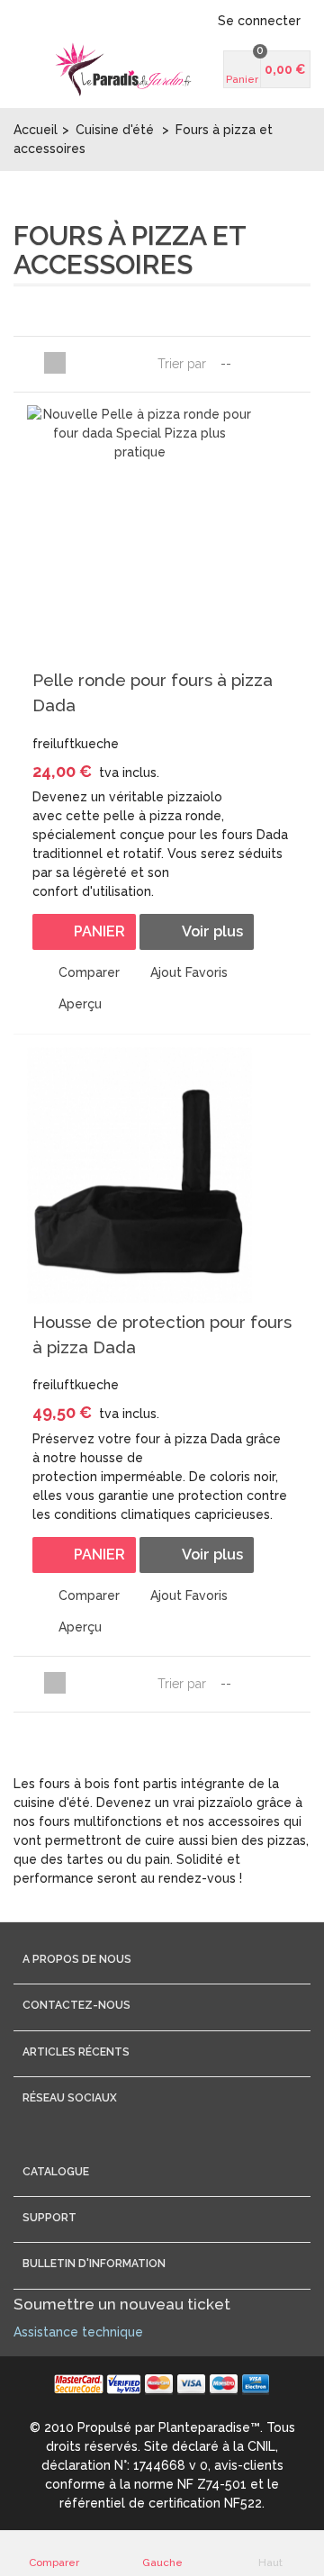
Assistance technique (78, 2332)
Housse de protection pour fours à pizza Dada (162, 1334)
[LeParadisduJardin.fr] (123, 69)
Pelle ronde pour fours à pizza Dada (153, 692)
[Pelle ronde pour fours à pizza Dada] (139, 533)
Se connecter (259, 21)
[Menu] (36, 69)
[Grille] (33, 363)
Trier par (182, 364)
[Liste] (55, 363)
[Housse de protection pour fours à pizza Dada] (139, 1175)
